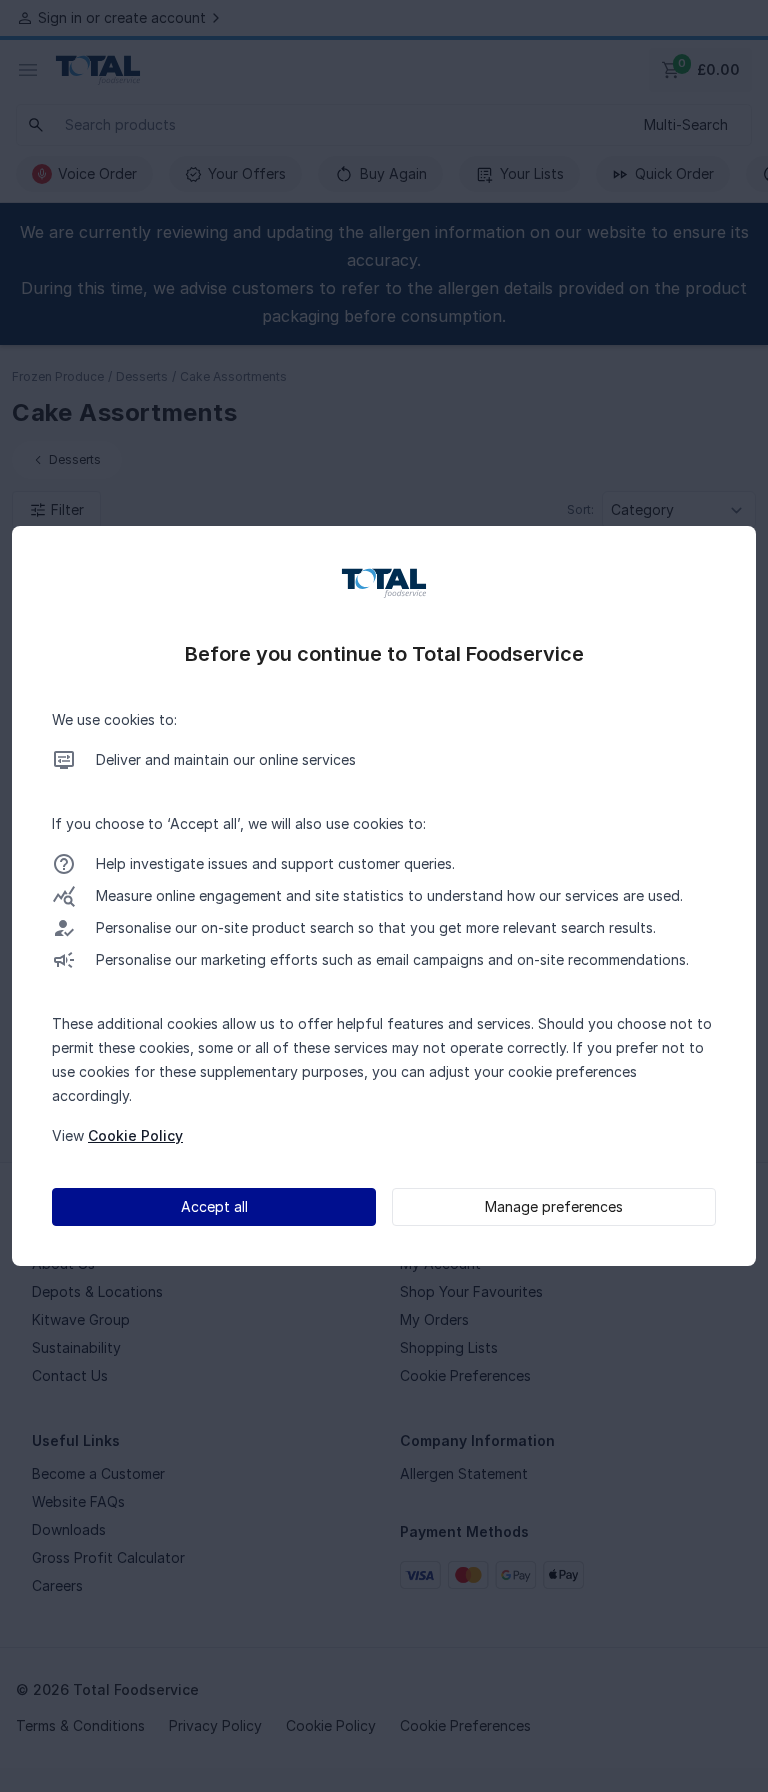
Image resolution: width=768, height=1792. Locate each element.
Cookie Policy (135, 1135)
